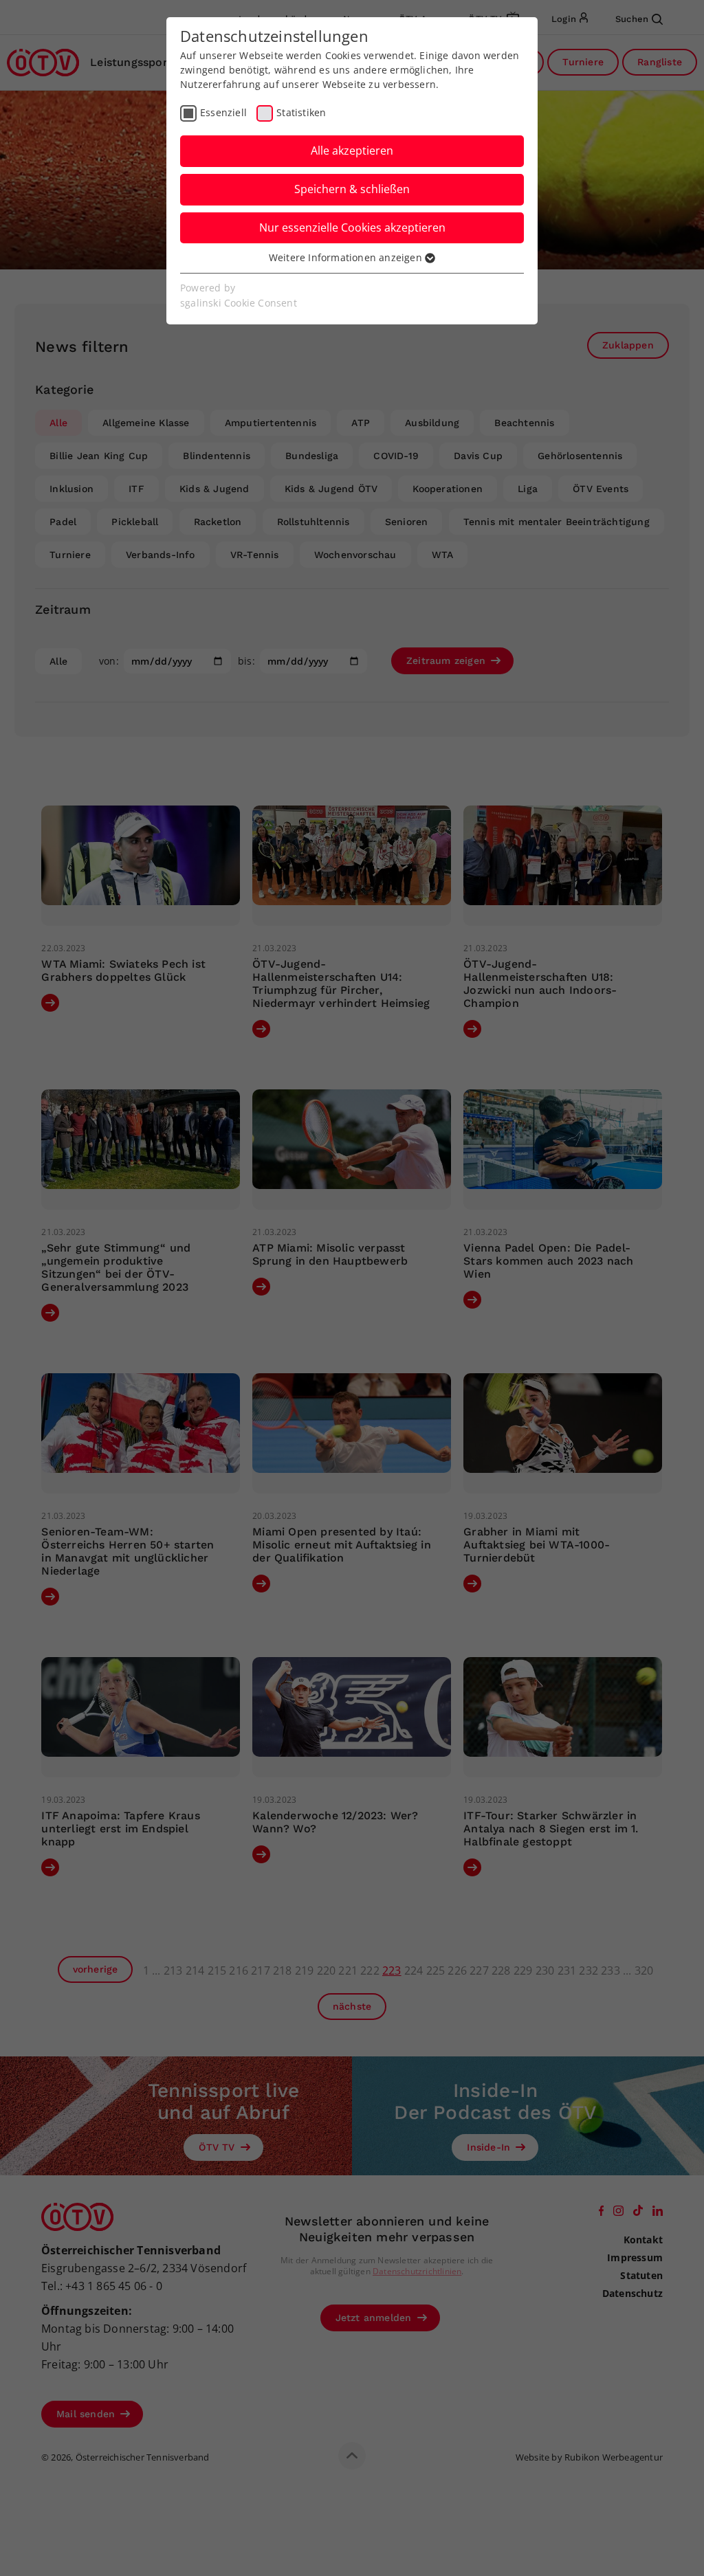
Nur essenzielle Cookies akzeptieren (352, 227)
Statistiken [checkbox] (301, 112)
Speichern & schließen (352, 189)
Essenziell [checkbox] (223, 112)
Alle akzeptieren (352, 151)
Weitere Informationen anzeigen (347, 257)
